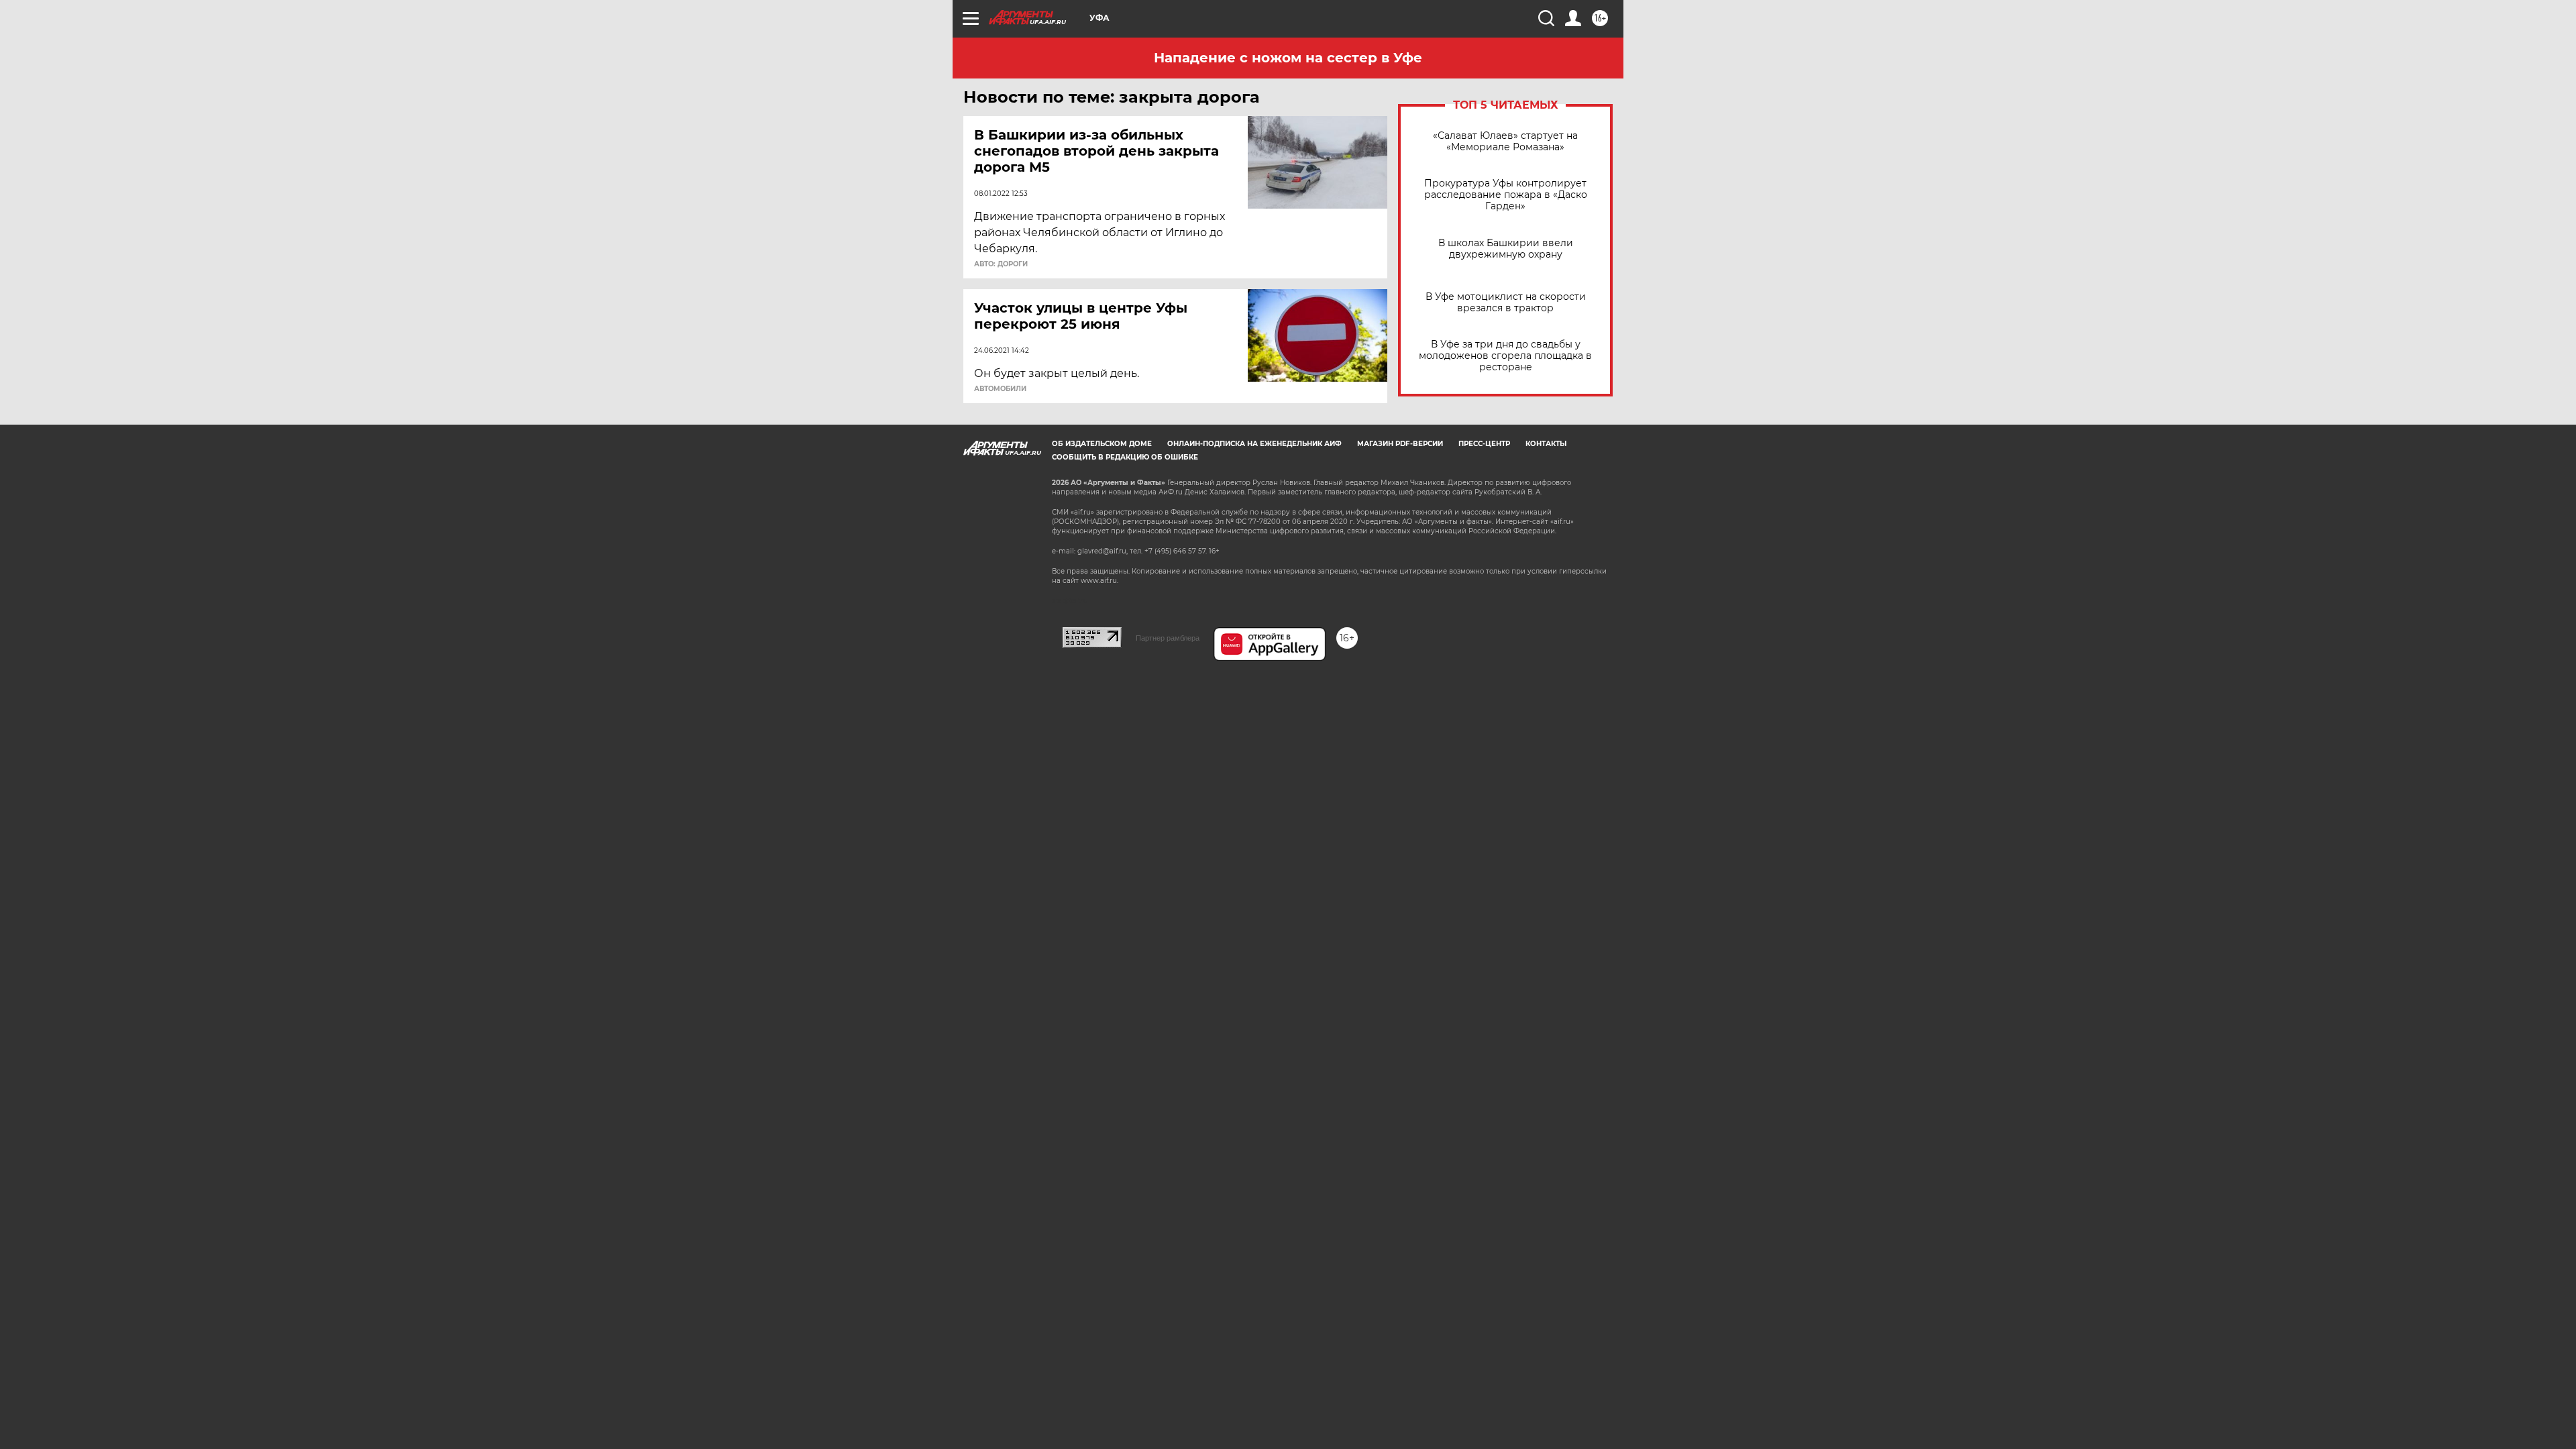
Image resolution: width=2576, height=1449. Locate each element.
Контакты (1546, 444)
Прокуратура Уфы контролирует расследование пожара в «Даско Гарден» (1506, 195)
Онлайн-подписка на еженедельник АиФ (1254, 444)
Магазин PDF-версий (1400, 444)
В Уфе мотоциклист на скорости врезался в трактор (1506, 303)
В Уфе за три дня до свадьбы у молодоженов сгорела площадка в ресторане (1505, 356)
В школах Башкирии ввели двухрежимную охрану (1506, 249)
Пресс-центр (1484, 444)
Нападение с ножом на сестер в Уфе (1288, 58)
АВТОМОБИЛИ (1000, 389)
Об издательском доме (1102, 444)
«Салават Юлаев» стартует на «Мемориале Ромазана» (1505, 142)
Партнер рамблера (1168, 638)
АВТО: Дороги (1001, 264)
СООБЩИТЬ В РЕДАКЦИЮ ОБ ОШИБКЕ (1125, 457)
